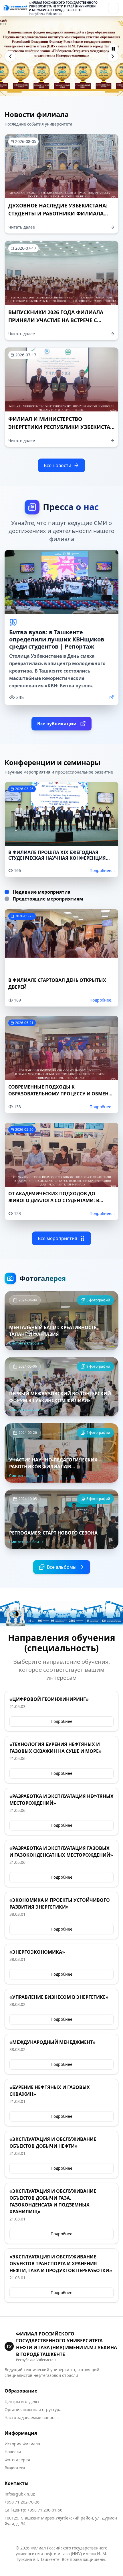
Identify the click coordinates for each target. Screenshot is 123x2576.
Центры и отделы (22, 2402)
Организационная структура (33, 2410)
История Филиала (22, 2444)
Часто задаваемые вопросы (32, 2417)
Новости (13, 2452)
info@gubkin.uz (20, 2494)
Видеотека (15, 2468)
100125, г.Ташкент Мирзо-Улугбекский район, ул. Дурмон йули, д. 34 (61, 2521)
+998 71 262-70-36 (22, 2502)
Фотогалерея (17, 2460)
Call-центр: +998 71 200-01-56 (33, 2510)
